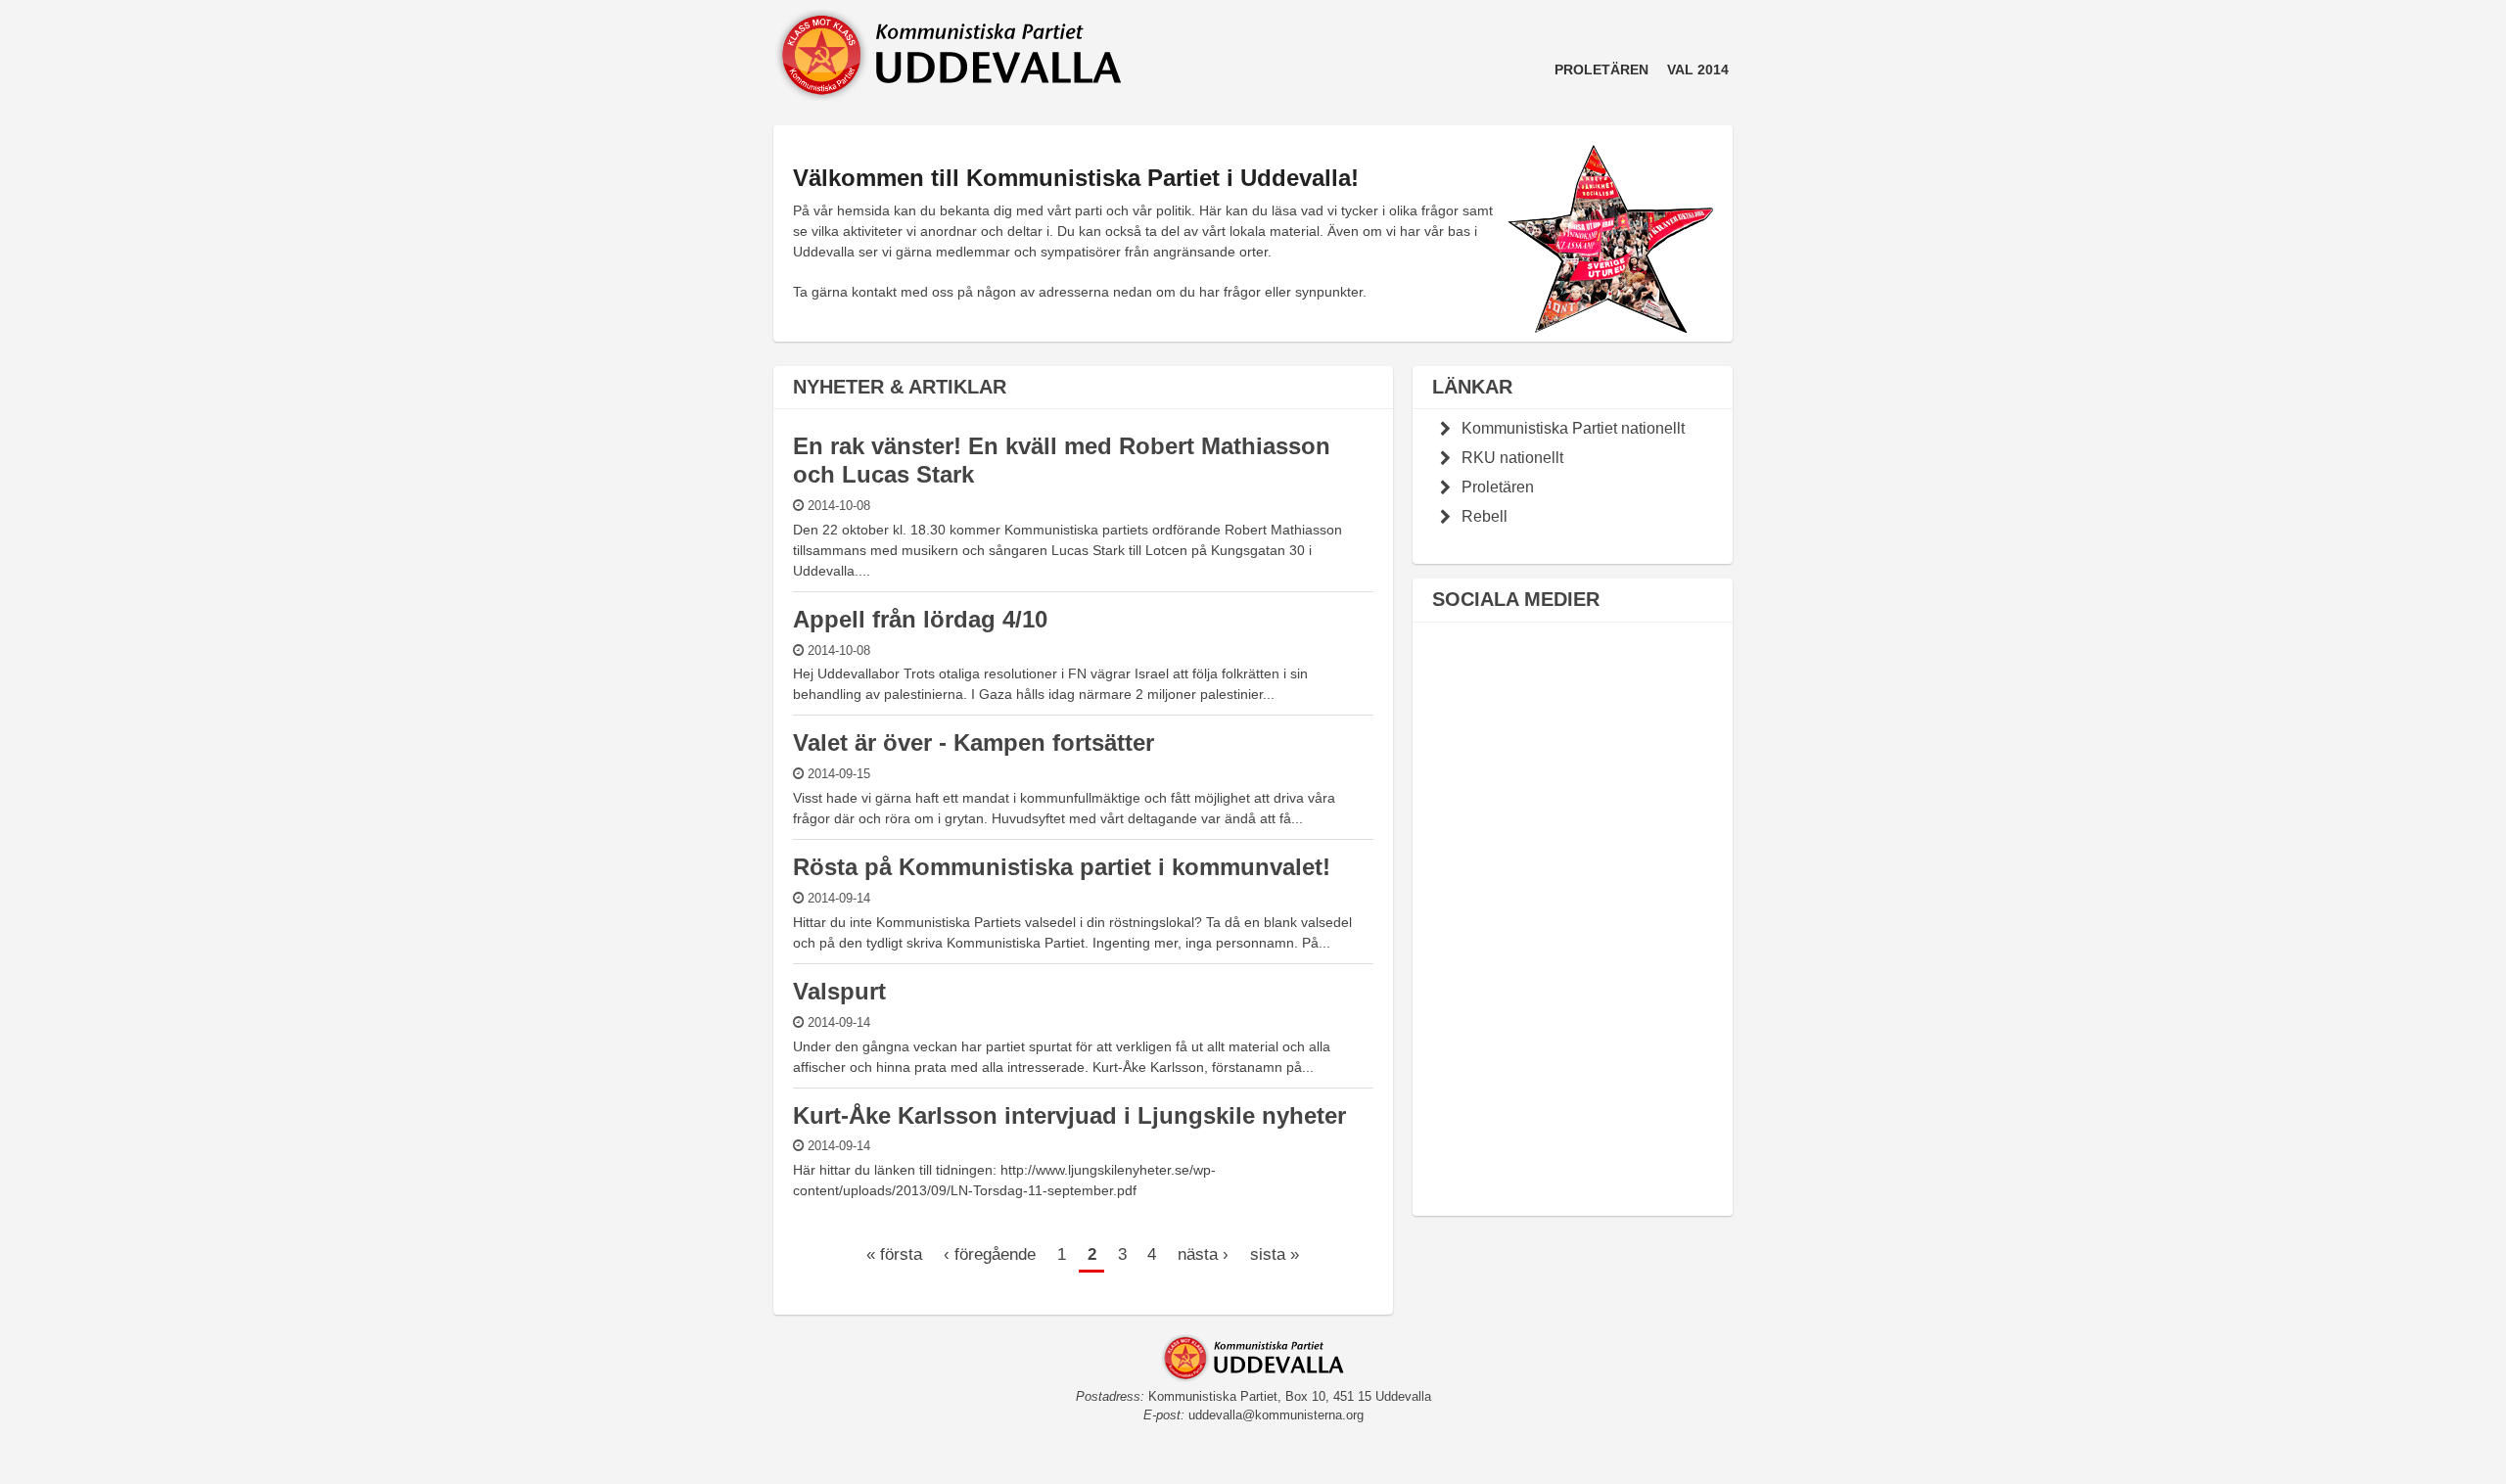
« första (894, 1254)
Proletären (1601, 70)
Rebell (1485, 516)
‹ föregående (990, 1254)
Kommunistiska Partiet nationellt (1573, 428)
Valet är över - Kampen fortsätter (974, 742)
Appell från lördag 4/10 (920, 619)
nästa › (1203, 1254)
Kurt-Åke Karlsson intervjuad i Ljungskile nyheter (1069, 1115)
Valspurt (839, 991)
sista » (1275, 1254)
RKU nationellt (1512, 457)
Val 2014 (1698, 70)
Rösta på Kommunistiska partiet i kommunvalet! (1062, 867)
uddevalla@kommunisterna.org (1276, 1415)
